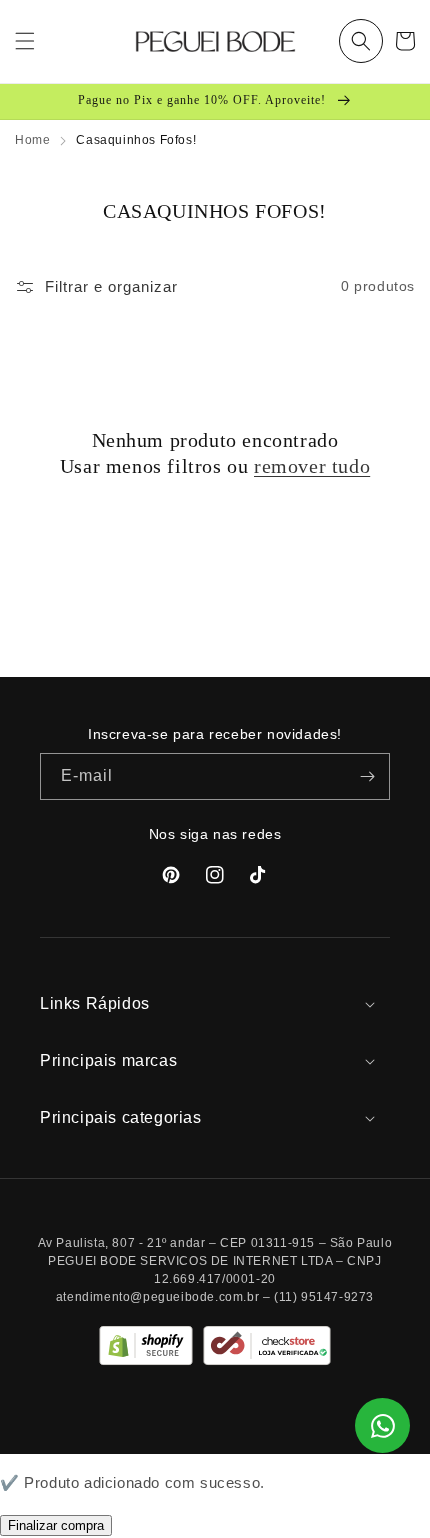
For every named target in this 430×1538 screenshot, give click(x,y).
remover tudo (312, 466)
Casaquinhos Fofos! (136, 140)
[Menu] (25, 41)
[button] (361, 41)
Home (32, 140)
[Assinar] (367, 776)
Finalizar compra (56, 1525)
